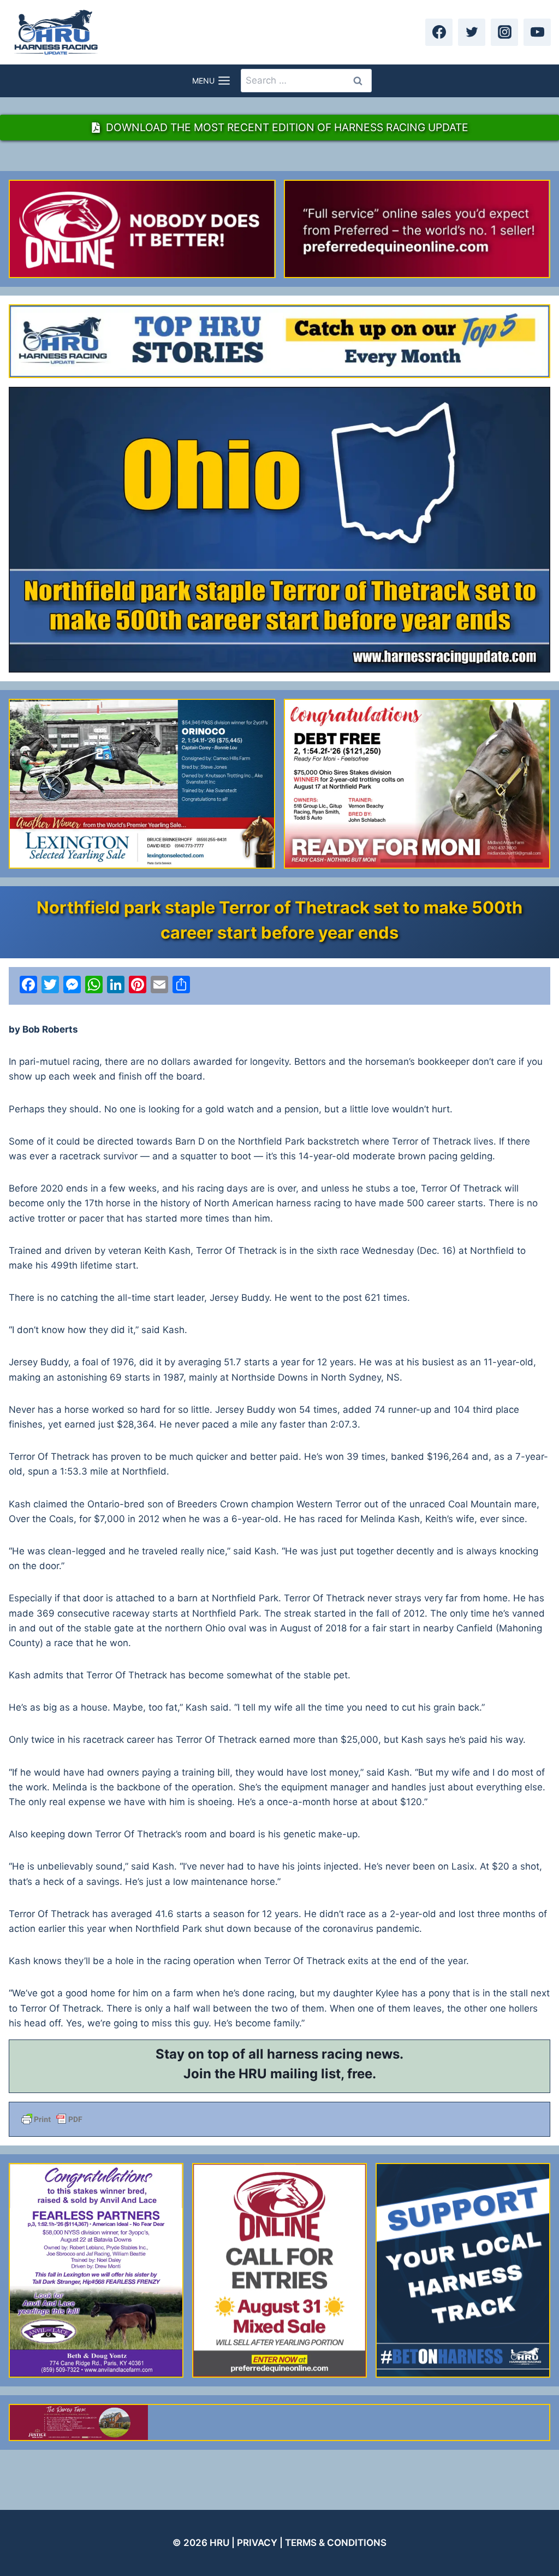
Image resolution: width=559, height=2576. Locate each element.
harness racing (315, 2054)
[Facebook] (439, 32)
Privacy (257, 2543)
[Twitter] (472, 32)
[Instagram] (504, 32)
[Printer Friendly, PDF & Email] (279, 2119)
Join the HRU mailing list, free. (280, 2074)
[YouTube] (537, 32)
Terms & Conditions (336, 2543)
